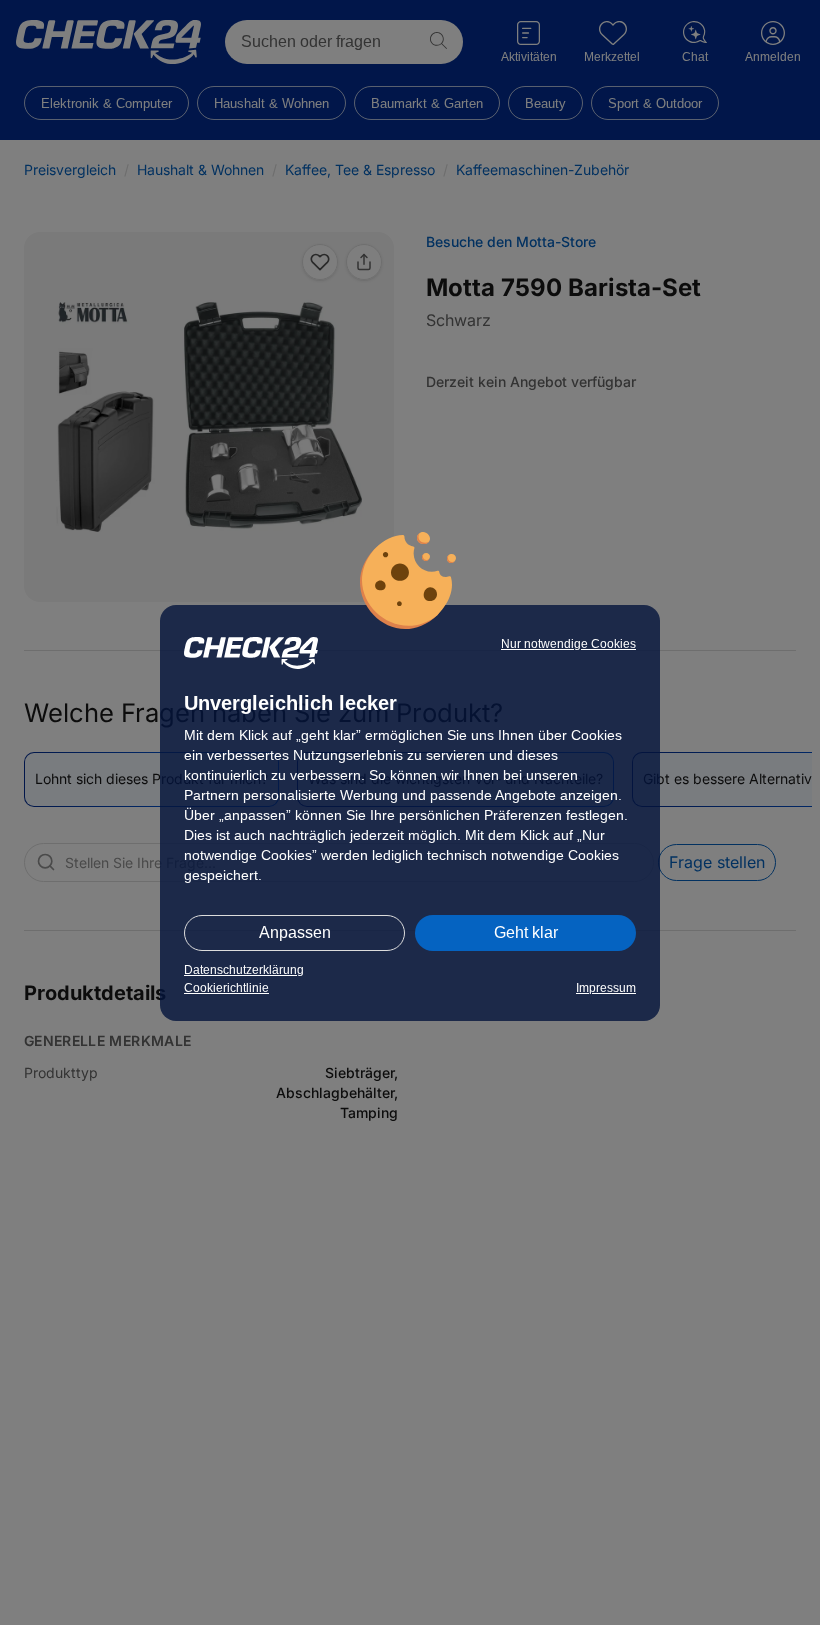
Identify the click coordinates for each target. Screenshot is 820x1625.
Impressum (606, 988)
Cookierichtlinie (226, 988)
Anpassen (295, 932)
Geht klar (526, 932)
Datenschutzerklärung (244, 970)
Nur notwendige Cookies (568, 644)
